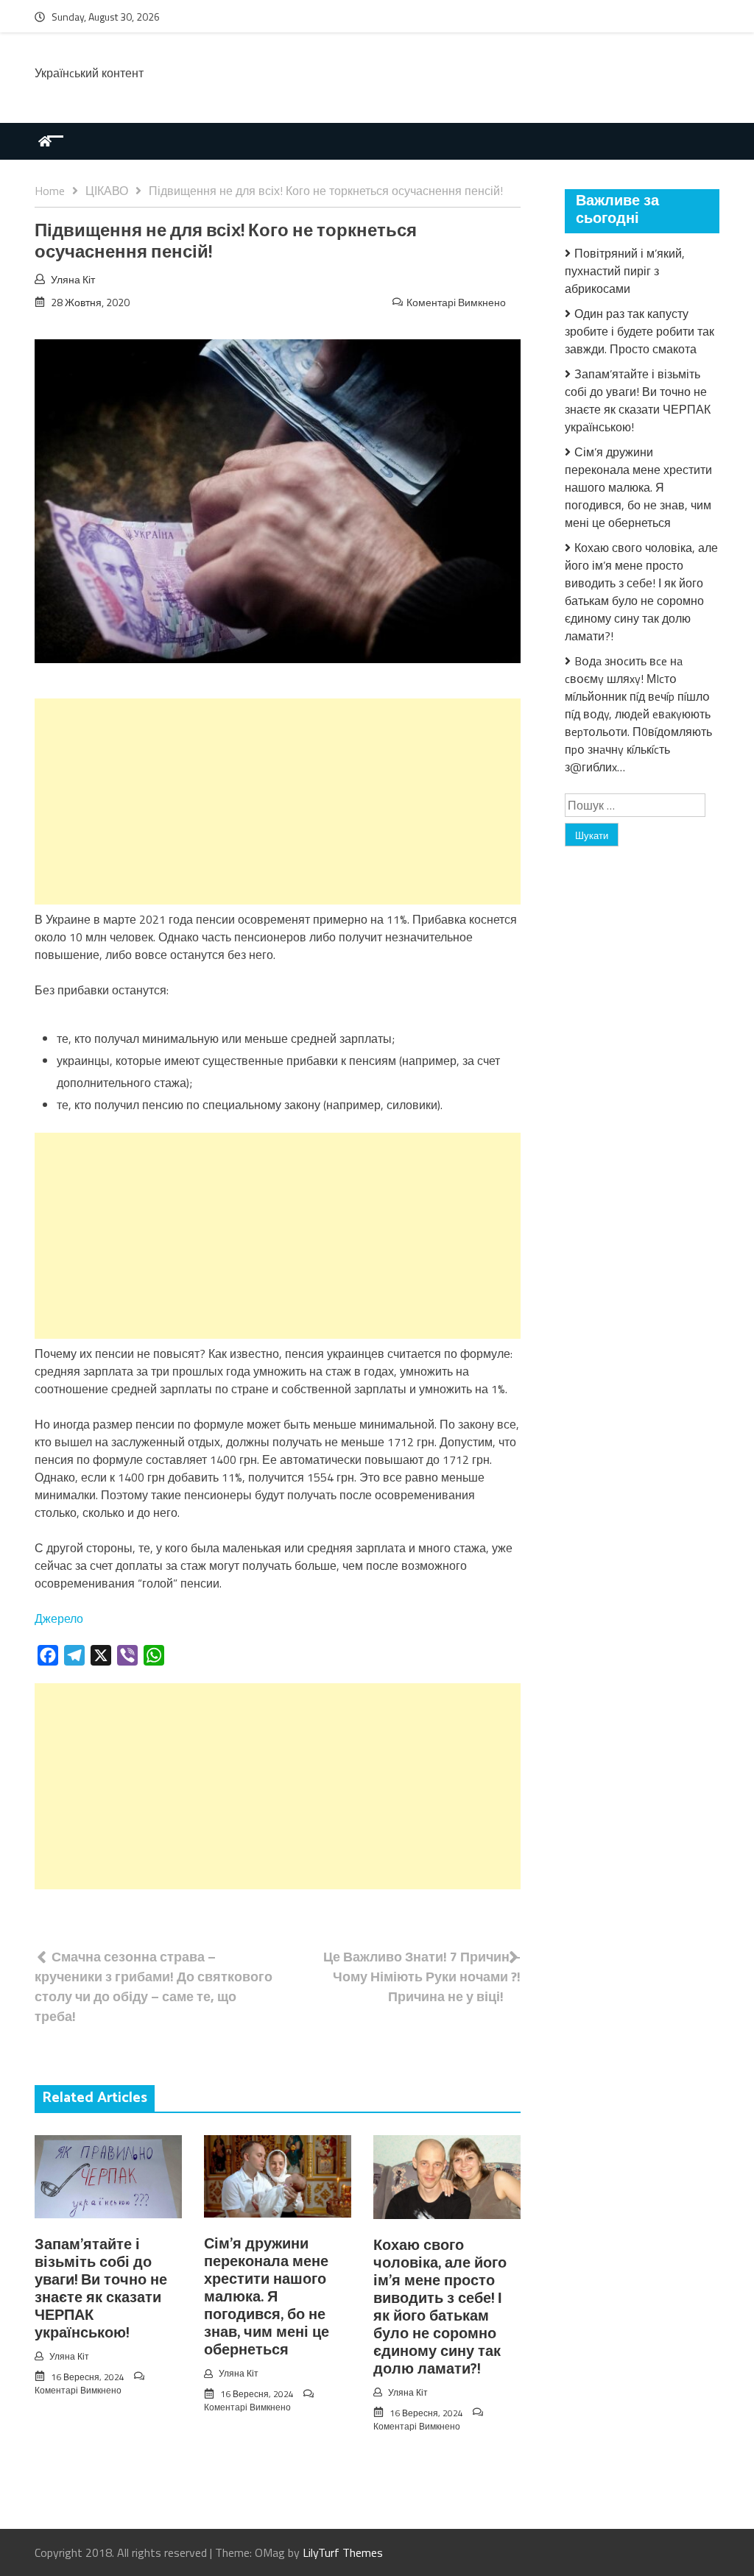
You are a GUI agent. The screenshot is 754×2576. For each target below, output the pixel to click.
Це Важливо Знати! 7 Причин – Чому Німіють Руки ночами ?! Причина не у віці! (422, 1977)
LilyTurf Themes (343, 2552)
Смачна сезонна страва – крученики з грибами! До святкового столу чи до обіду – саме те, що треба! (154, 1986)
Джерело (59, 1618)
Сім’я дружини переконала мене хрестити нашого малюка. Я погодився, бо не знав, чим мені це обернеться (267, 2297)
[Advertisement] (278, 802)
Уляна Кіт (73, 279)
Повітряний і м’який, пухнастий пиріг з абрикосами (625, 271)
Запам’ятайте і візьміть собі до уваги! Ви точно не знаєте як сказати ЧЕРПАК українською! (101, 2289)
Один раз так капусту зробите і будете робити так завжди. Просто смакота (640, 331)
